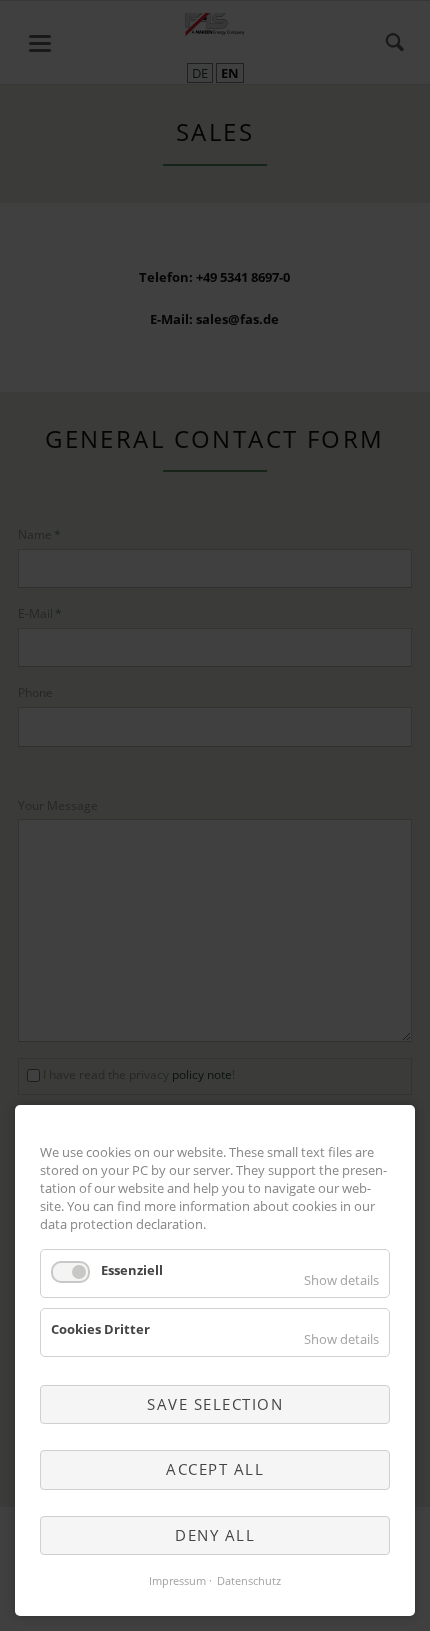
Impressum (177, 1581)
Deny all (215, 1535)
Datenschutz (249, 1581)
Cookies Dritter (100, 1329)
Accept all (215, 1469)
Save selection (215, 1404)
